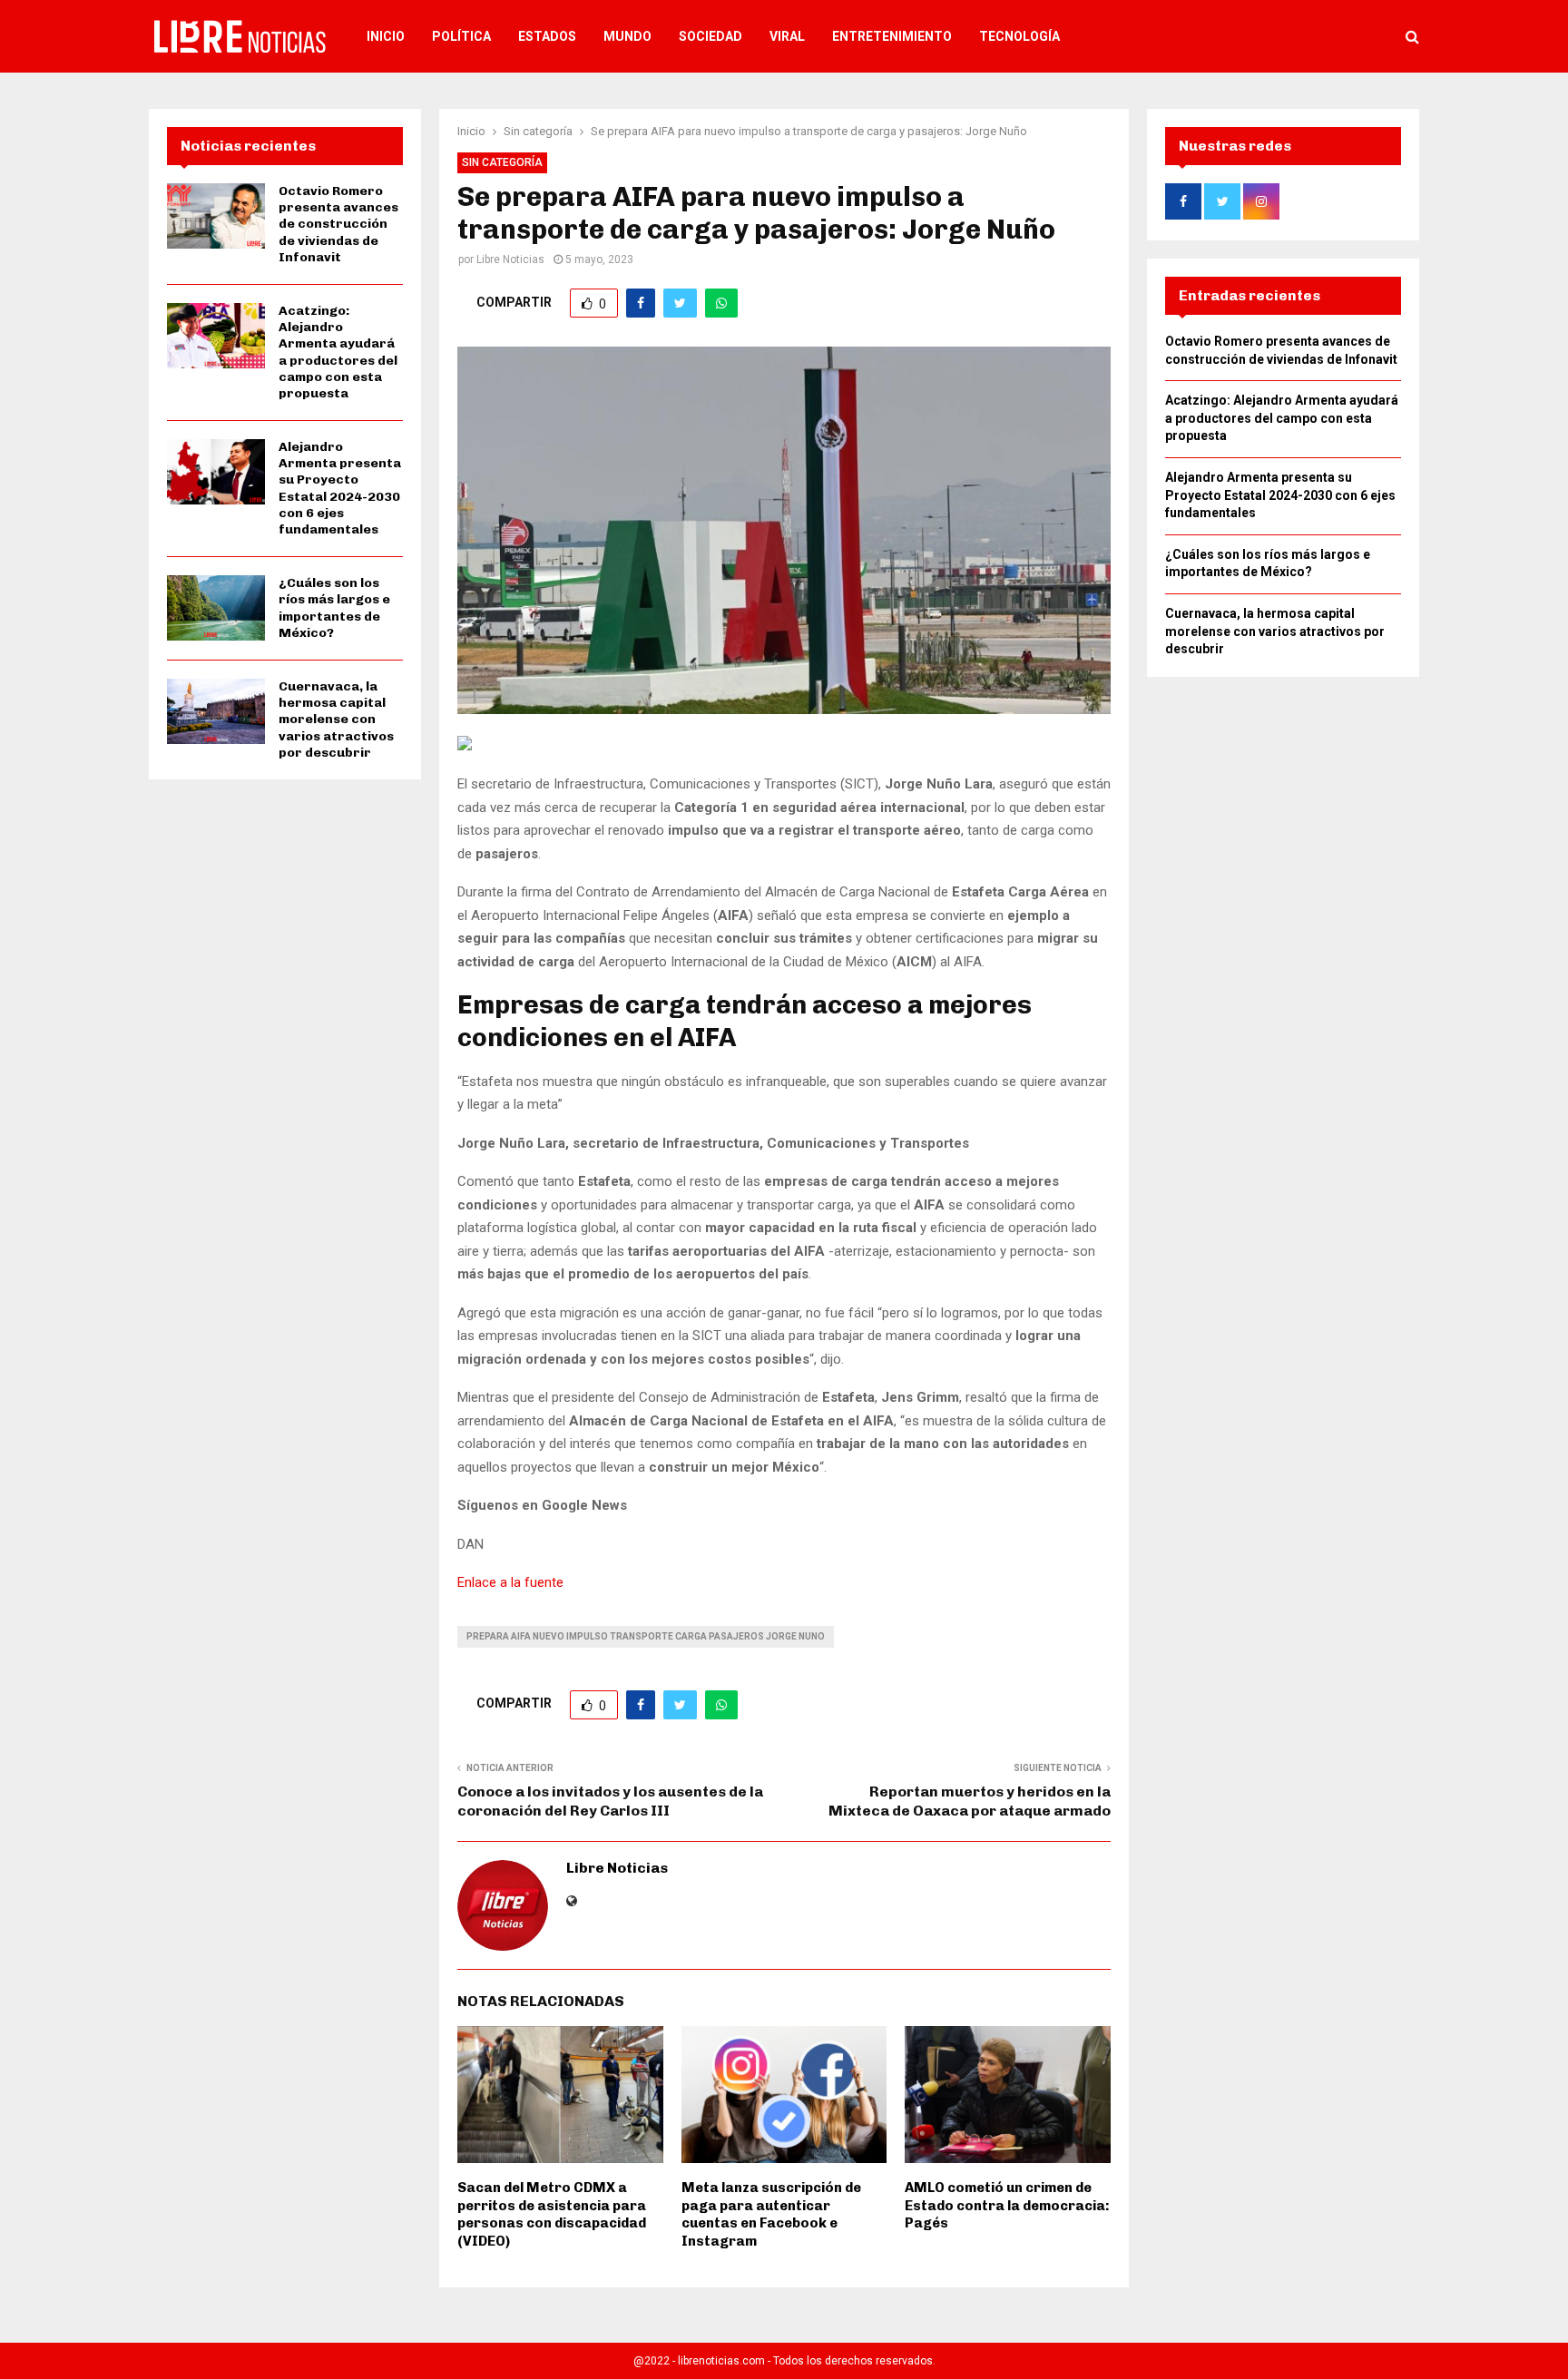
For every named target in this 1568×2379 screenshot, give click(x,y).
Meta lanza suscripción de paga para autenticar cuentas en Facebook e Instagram (771, 2214)
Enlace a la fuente (510, 1582)
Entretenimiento (892, 36)
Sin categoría (502, 162)
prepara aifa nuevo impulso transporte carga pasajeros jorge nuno (646, 1636)
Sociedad (710, 36)
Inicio (386, 36)
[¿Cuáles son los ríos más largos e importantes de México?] (216, 608)
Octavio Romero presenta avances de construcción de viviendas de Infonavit (338, 224)
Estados (547, 36)
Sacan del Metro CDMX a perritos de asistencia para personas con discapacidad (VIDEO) (552, 2214)
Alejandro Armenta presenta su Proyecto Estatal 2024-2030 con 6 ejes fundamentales (340, 488)
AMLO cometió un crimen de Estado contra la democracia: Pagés (1007, 2205)
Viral (787, 36)
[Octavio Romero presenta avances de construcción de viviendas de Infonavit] (216, 216)
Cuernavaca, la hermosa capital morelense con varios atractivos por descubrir (336, 720)
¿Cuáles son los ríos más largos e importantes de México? (334, 608)
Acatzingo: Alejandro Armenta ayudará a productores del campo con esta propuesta (338, 352)
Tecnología (1019, 36)
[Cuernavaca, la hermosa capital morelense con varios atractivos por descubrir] (216, 711)
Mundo (627, 36)
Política (461, 36)
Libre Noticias (510, 259)
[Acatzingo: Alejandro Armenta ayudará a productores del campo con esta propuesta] (216, 336)
